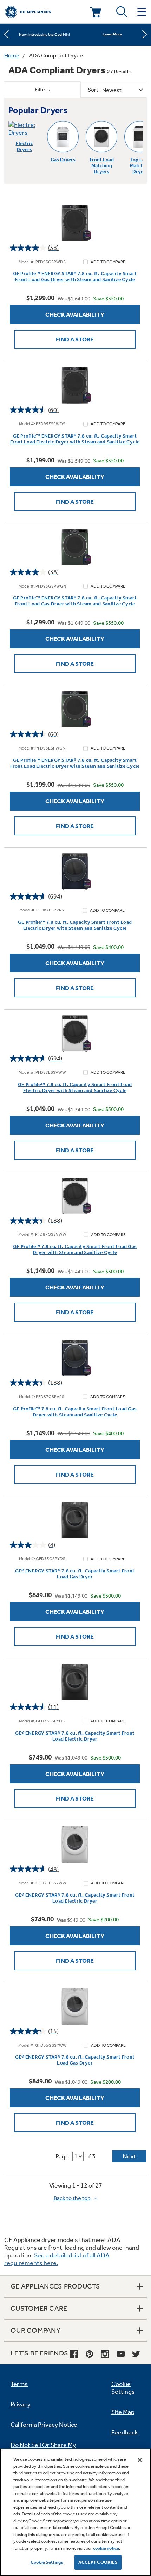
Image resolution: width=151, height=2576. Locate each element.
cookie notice (106, 2548)
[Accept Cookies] (140, 2460)
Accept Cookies (98, 2562)
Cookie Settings (47, 2562)
